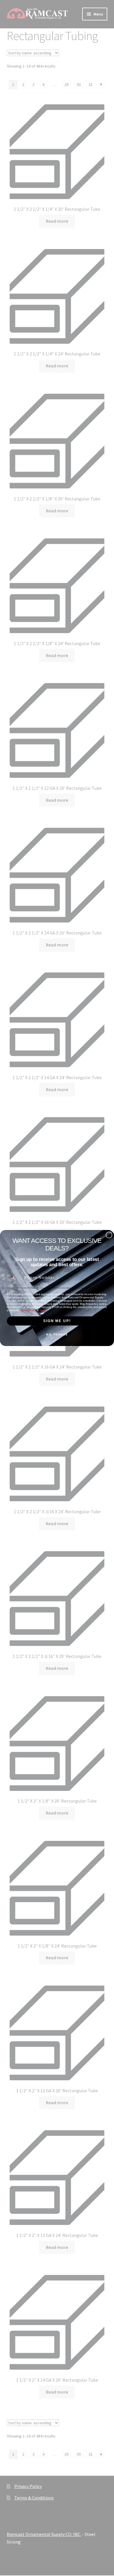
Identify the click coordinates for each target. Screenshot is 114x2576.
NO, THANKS (57, 1335)
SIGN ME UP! (57, 1321)
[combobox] (15, 1278)
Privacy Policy (28, 1310)
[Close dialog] (109, 1235)
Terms (43, 1310)
